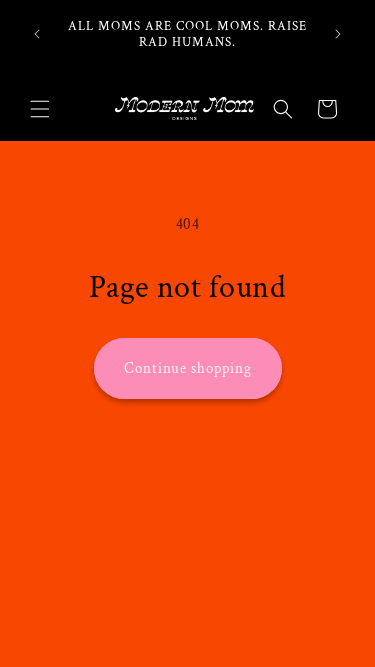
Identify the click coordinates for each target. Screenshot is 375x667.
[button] (40, 109)
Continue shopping (188, 368)
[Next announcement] (338, 34)
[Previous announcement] (37, 34)
